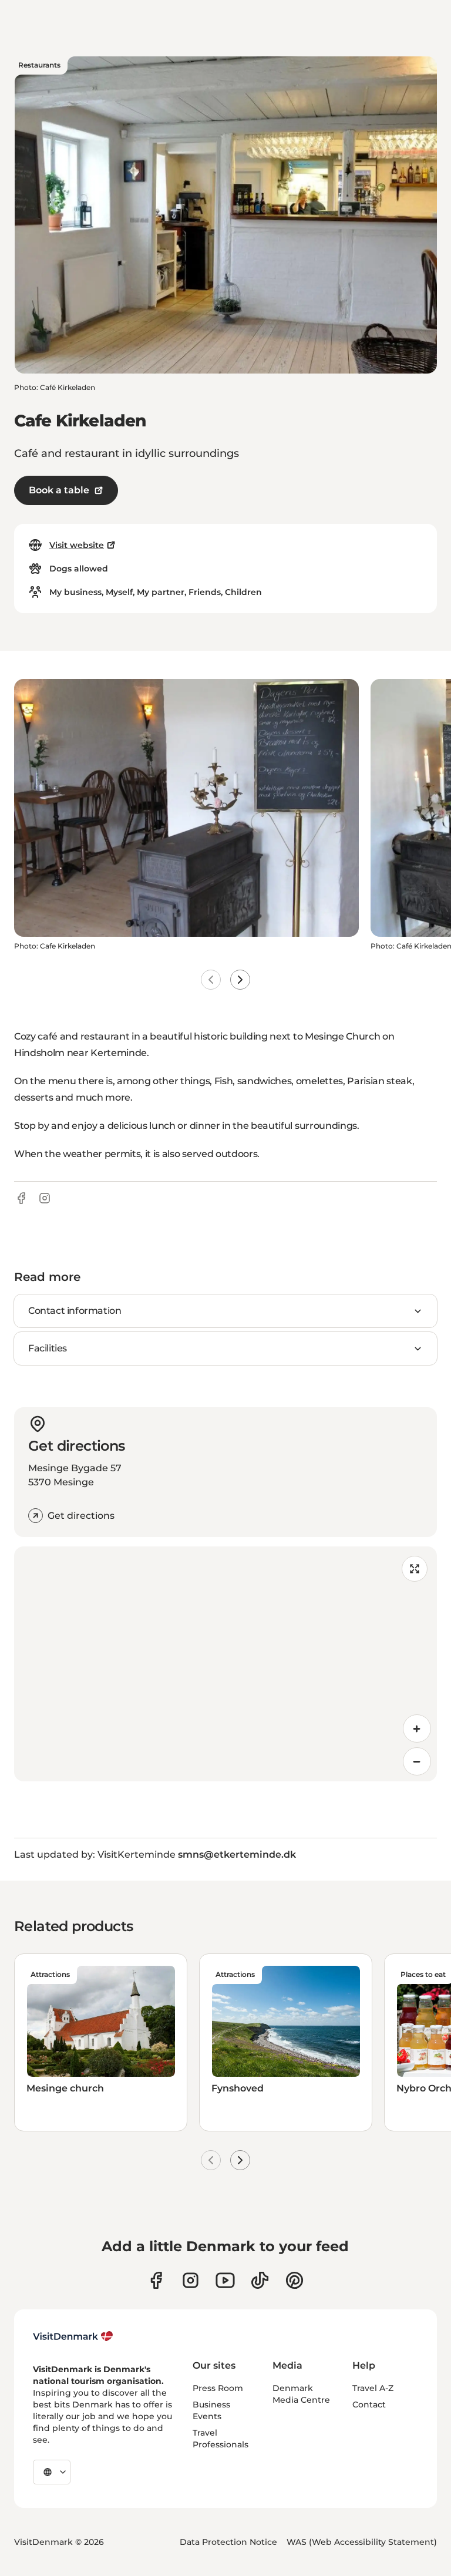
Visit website (77, 545)
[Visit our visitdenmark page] (225, 2280)
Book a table (59, 490)
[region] (225, 1664)
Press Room (218, 2388)
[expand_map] (415, 1569)
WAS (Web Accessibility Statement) (362, 2542)
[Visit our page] (191, 2280)
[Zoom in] (417, 1728)
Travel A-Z (373, 2388)
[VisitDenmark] (73, 2336)
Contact (369, 2405)
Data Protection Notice (228, 2542)
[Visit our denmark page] (156, 2280)
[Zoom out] (417, 1761)
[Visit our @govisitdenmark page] (260, 2280)
